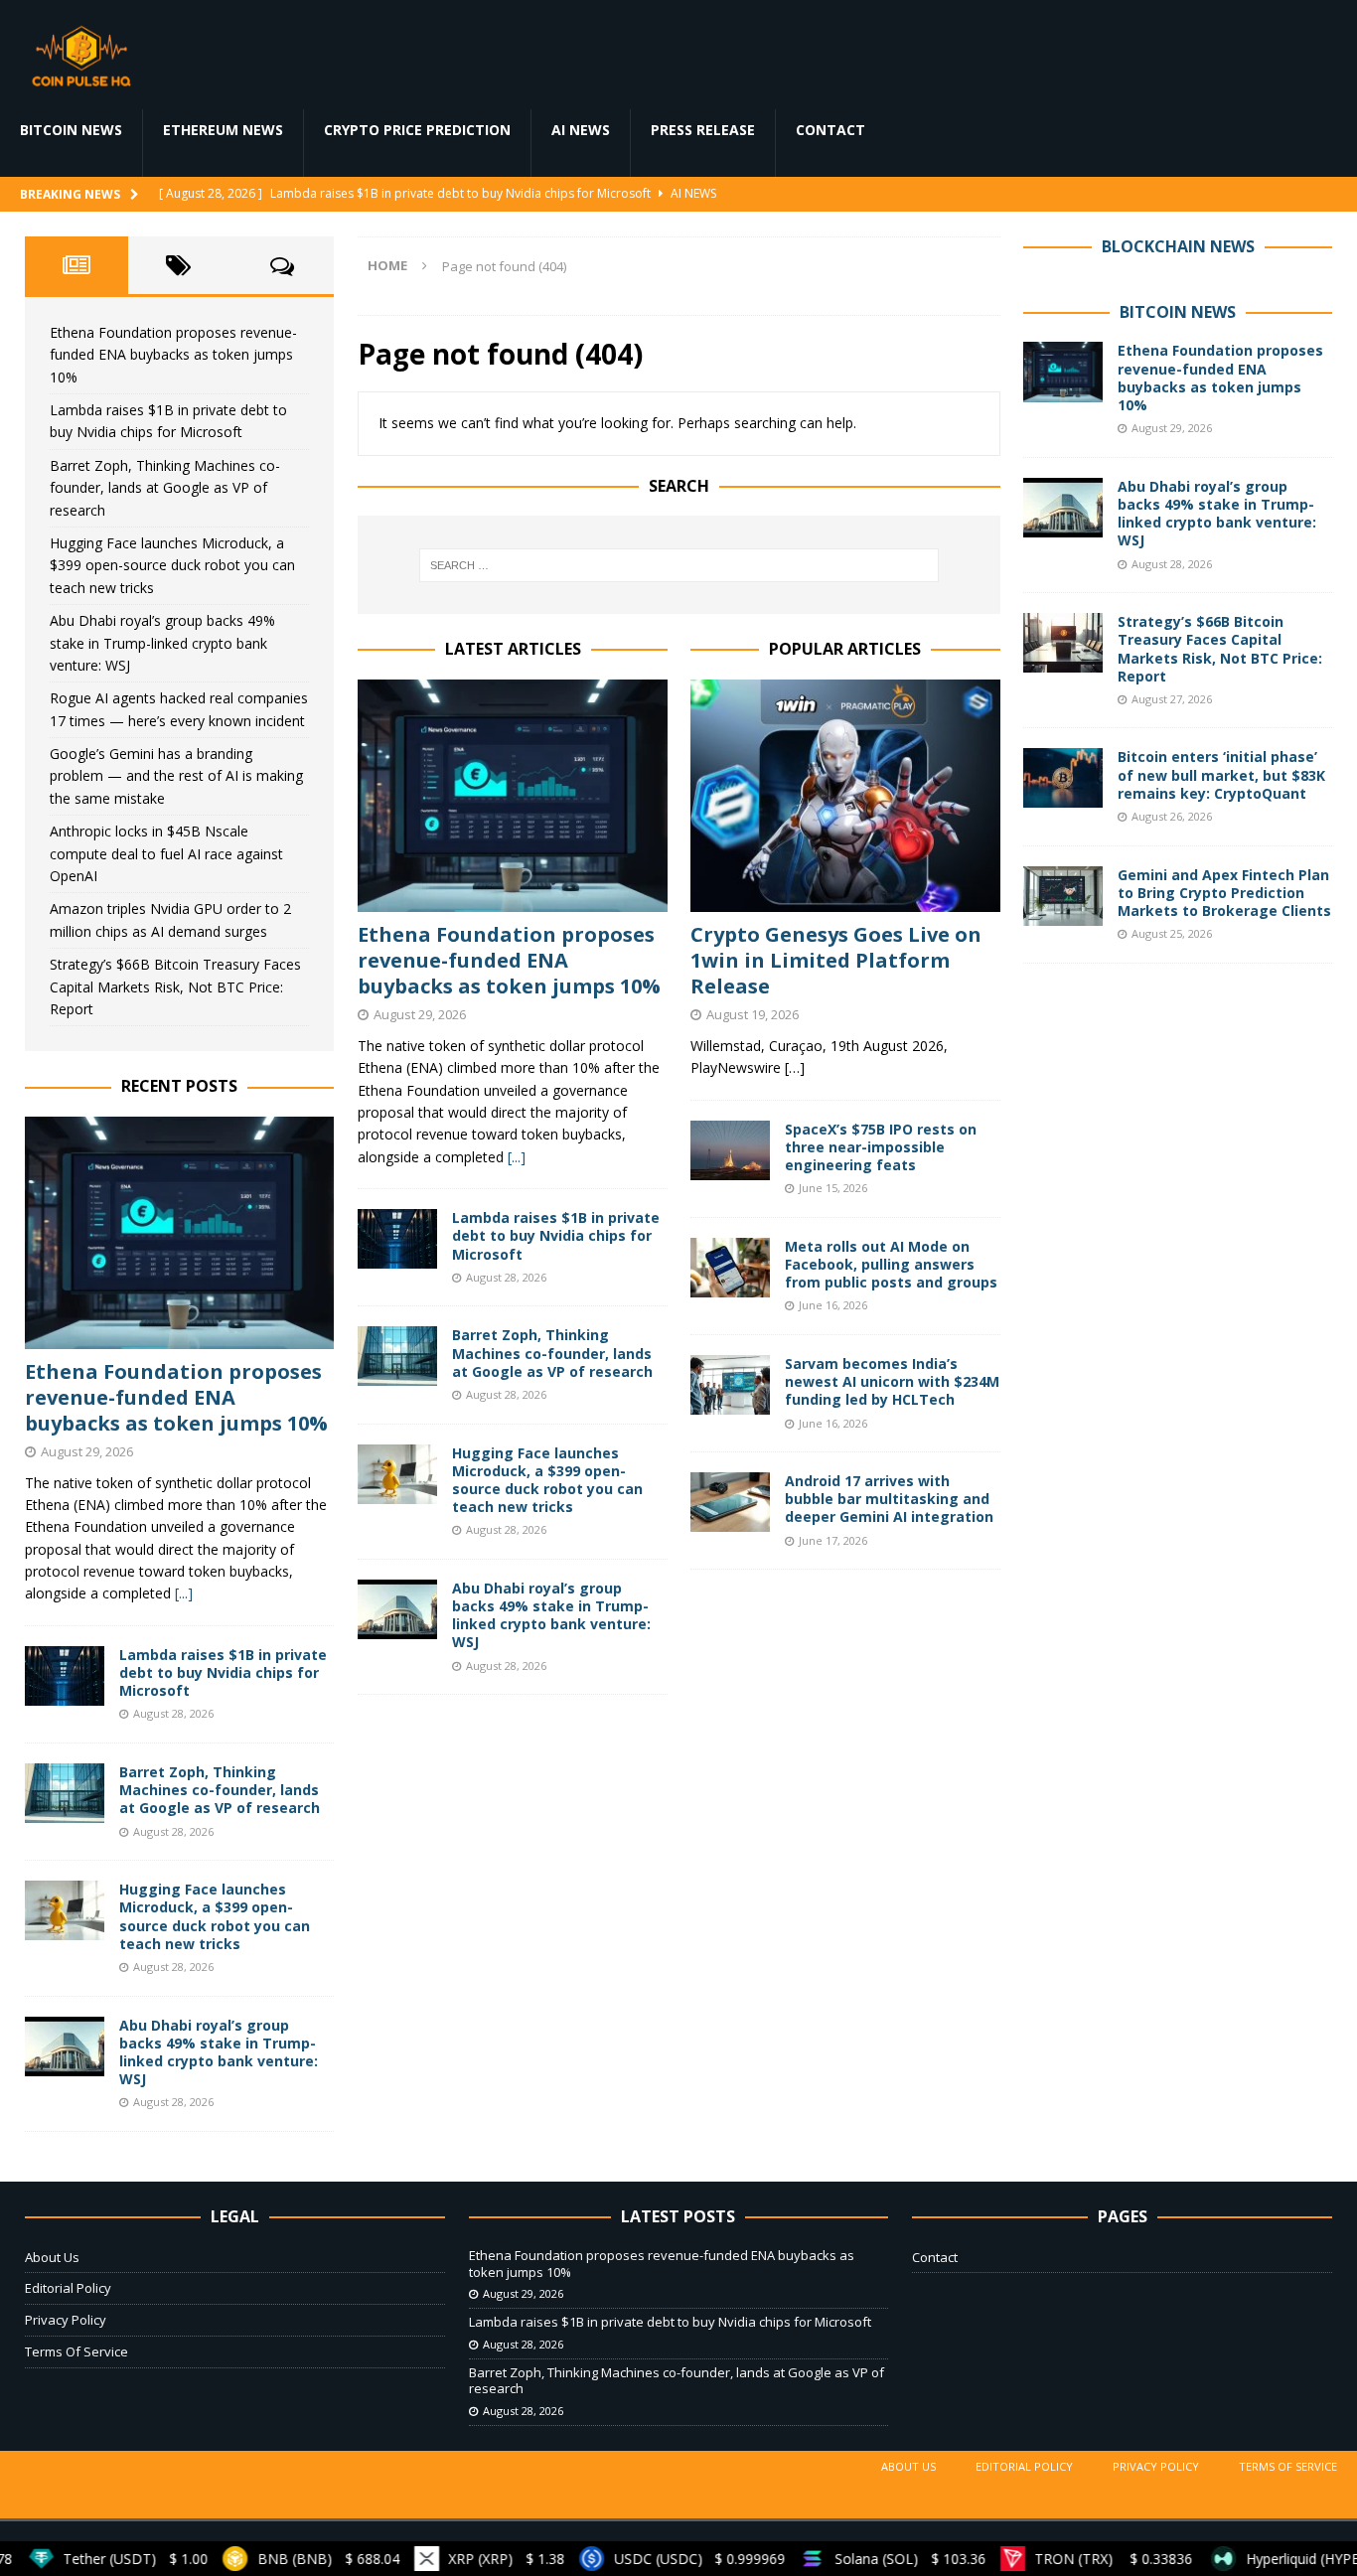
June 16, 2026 (833, 1305)
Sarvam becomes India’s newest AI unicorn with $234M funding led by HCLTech (892, 1381)
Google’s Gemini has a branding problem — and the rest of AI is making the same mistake (176, 776)
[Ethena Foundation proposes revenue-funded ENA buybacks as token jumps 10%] (513, 796)
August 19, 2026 (753, 1014)
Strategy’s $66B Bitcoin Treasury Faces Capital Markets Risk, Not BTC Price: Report (175, 986)
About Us (52, 2257)
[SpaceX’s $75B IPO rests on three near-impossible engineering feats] (730, 1150)
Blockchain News (1178, 246)
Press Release (703, 130)
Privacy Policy (66, 2320)
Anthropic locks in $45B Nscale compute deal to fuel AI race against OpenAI (166, 853)
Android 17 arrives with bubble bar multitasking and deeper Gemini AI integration (889, 1499)
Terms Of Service (76, 2351)
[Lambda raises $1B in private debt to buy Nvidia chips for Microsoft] (397, 1239)
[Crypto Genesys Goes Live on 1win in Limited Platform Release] (845, 796)
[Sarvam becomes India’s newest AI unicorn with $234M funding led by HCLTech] (730, 1385)
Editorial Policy (68, 2288)
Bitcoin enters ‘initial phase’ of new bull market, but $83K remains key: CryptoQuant (1221, 774)
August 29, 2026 (420, 1014)
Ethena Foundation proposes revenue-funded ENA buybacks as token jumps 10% (509, 960)
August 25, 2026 (1172, 933)
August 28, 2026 (506, 1277)
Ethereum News (223, 130)
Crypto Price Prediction (417, 130)
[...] (517, 1157)
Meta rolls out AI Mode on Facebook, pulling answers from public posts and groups (891, 1264)
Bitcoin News (71, 130)
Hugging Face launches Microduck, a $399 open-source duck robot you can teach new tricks (547, 1480)
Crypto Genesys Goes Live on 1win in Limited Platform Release (836, 960)
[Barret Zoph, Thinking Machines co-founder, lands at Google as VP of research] (397, 1356)
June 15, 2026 (833, 1188)
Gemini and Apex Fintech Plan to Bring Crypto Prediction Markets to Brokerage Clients (1224, 893)
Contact (830, 130)
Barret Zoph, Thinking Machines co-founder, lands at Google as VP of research (552, 1353)
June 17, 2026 (833, 1540)
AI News (581, 130)
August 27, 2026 (1172, 699)
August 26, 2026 (1172, 816)
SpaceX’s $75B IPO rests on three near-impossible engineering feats (881, 1147)
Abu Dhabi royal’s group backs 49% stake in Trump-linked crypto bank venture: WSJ (551, 1615)
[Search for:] (679, 565)
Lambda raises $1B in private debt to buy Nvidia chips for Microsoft (556, 1235)
